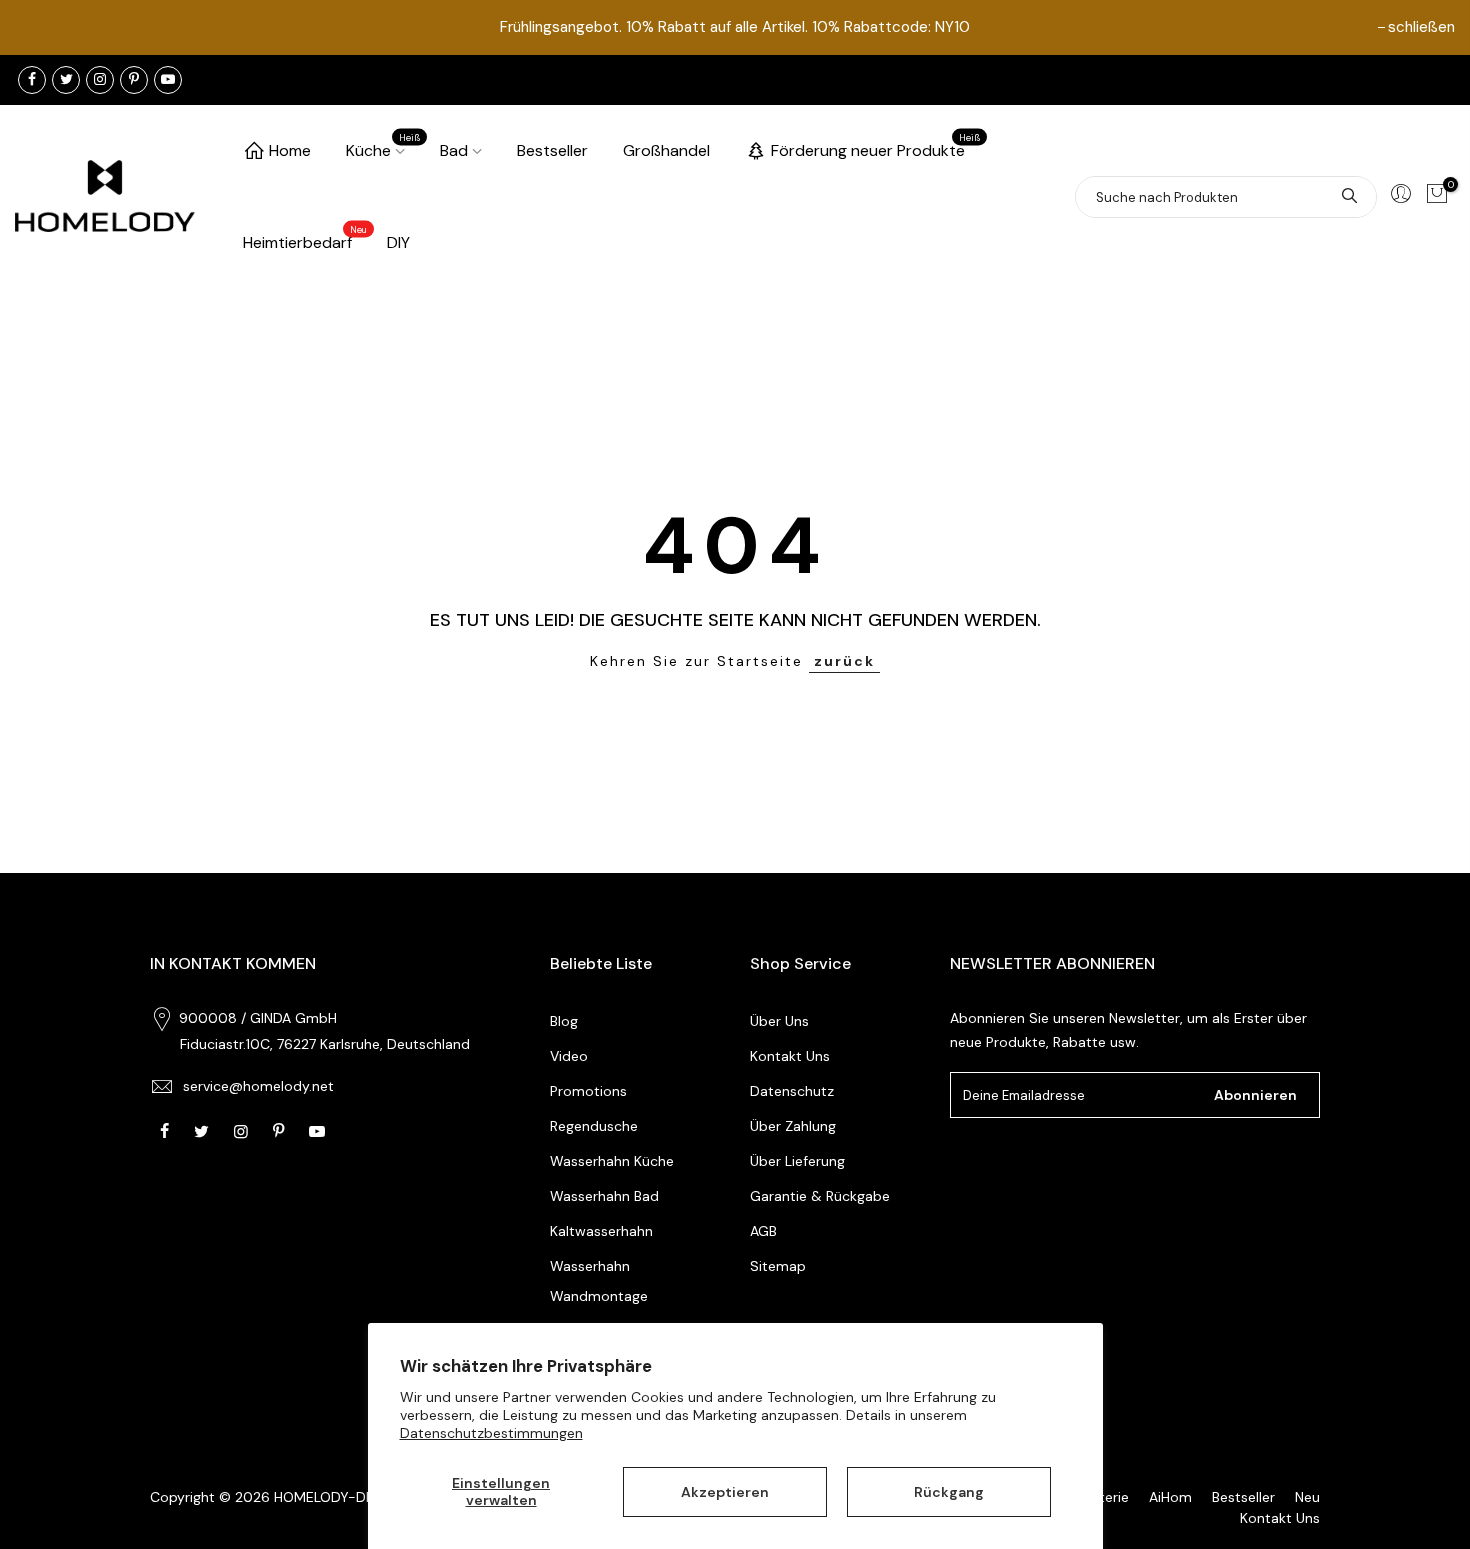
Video (569, 1056)
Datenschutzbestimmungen (491, 1433)
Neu (1307, 1497)
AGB (763, 1231)
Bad (454, 150)
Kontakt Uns (790, 1056)
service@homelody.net (258, 1086)
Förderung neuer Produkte (876, 147)
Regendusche (594, 1126)
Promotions (588, 1091)
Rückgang (949, 1492)
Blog (564, 1021)
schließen (1421, 27)
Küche (383, 147)
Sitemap (778, 1266)
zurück (844, 661)
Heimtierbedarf (305, 239)
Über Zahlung (793, 1126)
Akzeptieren (725, 1492)
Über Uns (779, 1021)
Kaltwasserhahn (601, 1231)
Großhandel (666, 150)
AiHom (1170, 1497)
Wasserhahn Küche (612, 1161)
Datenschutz (792, 1091)
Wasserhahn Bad (604, 1196)
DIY (398, 242)
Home (290, 150)
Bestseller (552, 150)
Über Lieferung (797, 1161)
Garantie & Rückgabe (820, 1196)
